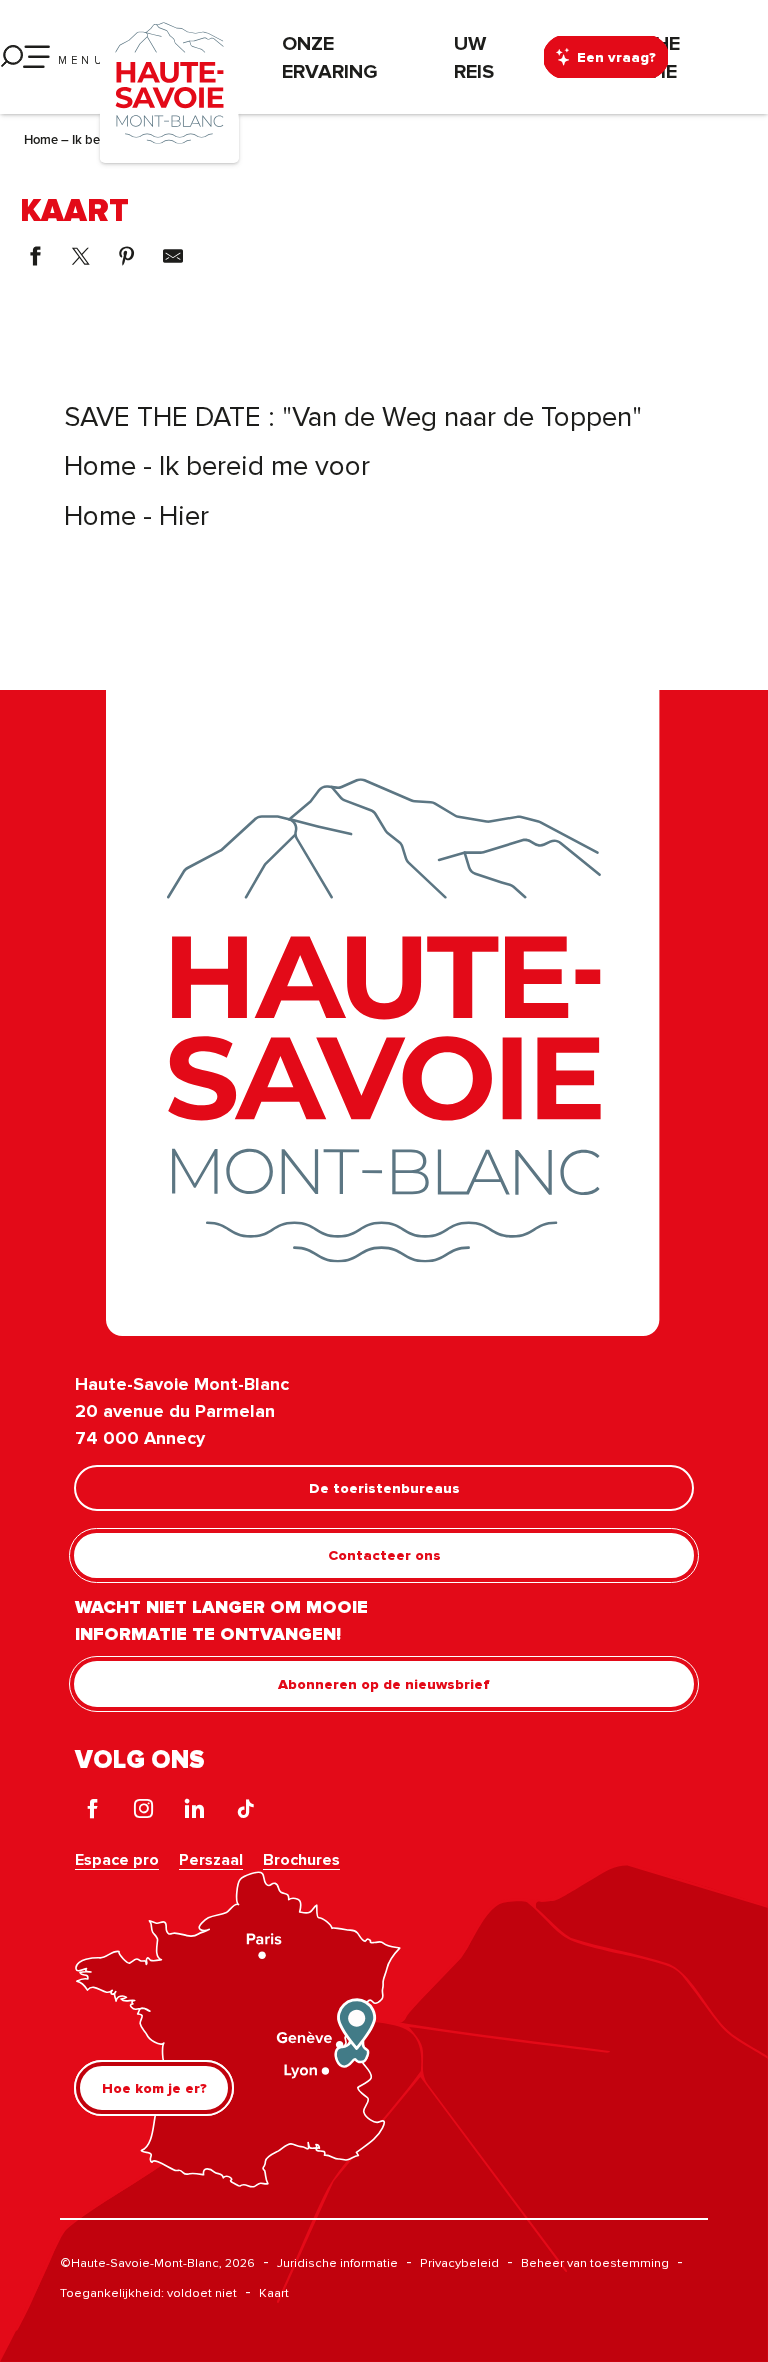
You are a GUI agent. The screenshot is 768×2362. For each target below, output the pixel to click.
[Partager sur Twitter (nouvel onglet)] (81, 256)
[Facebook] (92, 1811)
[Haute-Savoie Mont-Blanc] (169, 81)
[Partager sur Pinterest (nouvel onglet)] (127, 256)
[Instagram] (143, 1811)
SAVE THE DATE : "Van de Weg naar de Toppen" (353, 415)
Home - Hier (136, 514)
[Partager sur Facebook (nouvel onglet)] (35, 256)
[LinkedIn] (194, 1811)
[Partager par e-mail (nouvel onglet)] (173, 256)
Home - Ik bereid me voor (217, 464)
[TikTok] (245, 1811)
